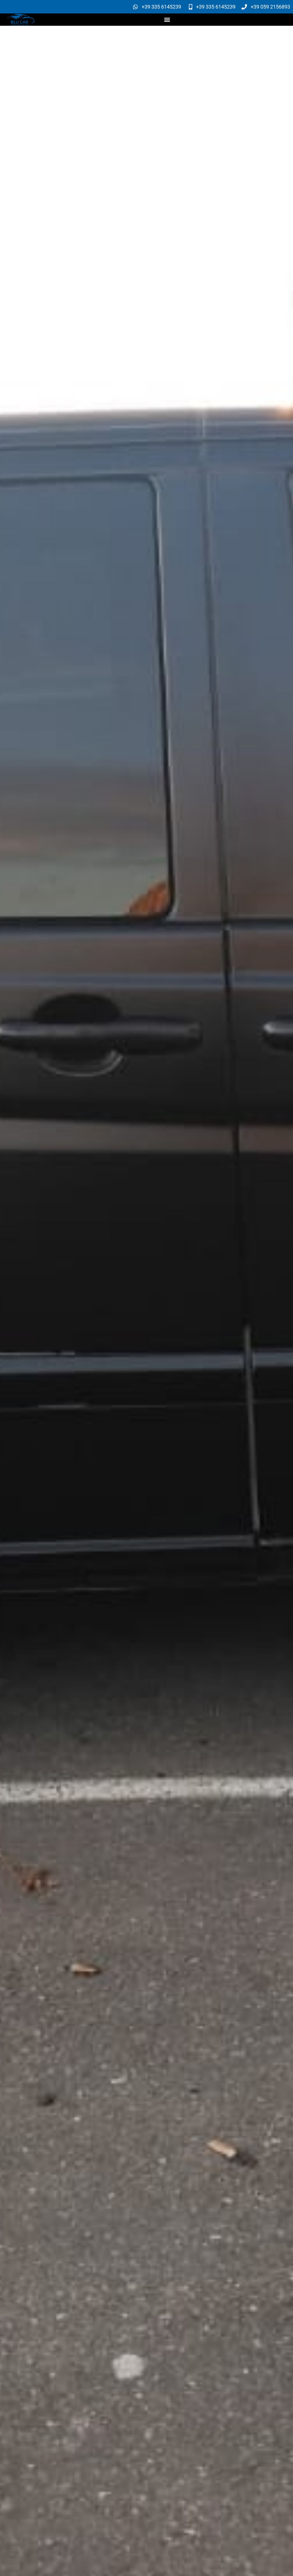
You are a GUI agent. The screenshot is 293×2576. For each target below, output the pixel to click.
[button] (167, 20)
